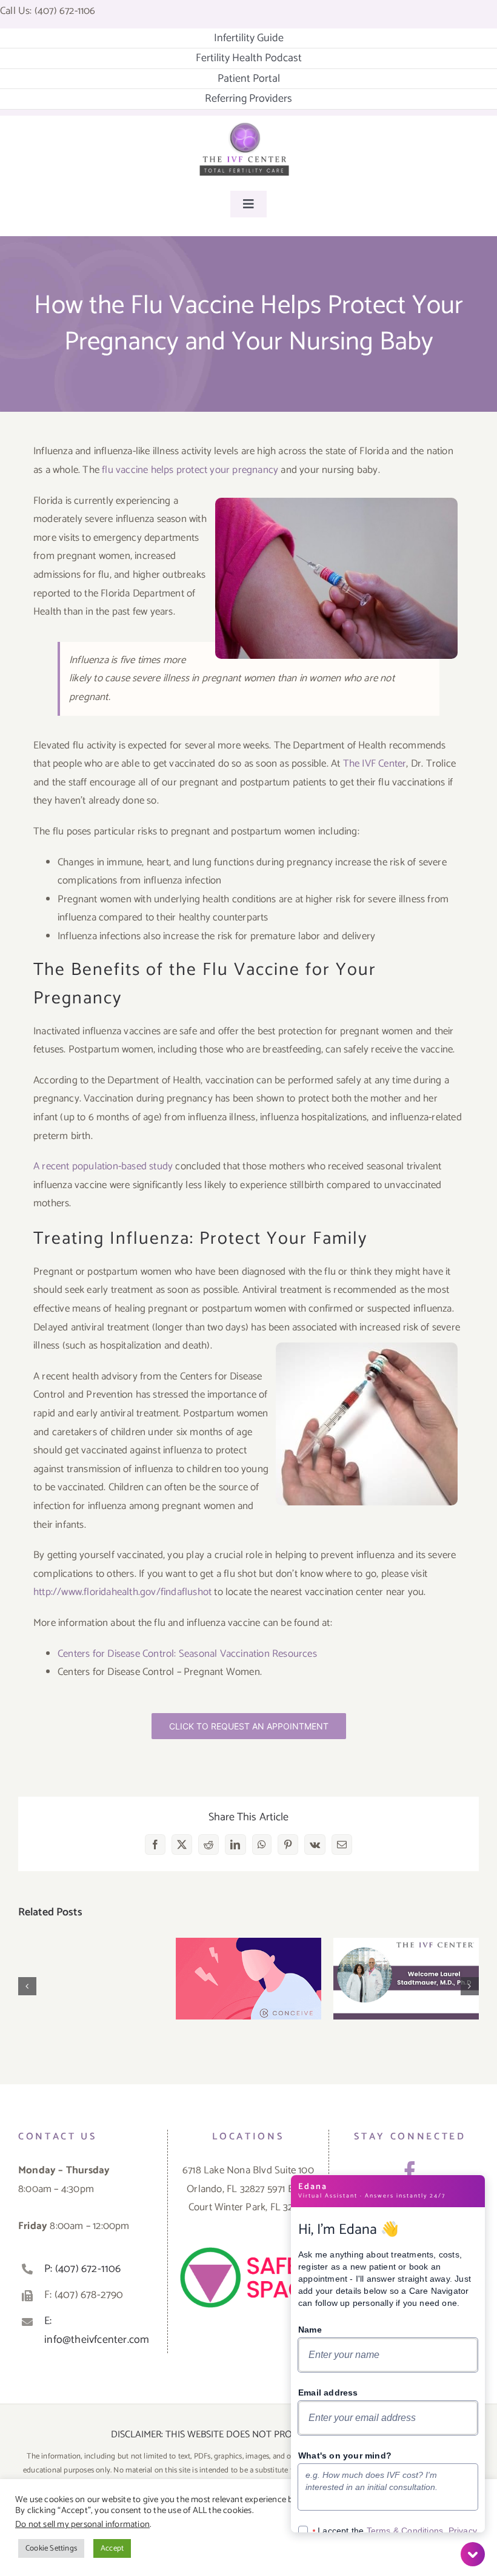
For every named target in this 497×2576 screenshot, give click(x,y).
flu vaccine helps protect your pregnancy (190, 470)
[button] (27, 1986)
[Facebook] (410, 2172)
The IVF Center (375, 764)
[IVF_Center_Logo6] (245, 127)
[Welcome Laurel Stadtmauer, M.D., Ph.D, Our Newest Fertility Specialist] (406, 1979)
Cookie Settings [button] (51, 2548)
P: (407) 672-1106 (82, 2269)
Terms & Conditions (405, 2531)
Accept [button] (112, 2548)
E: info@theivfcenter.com (97, 2330)
